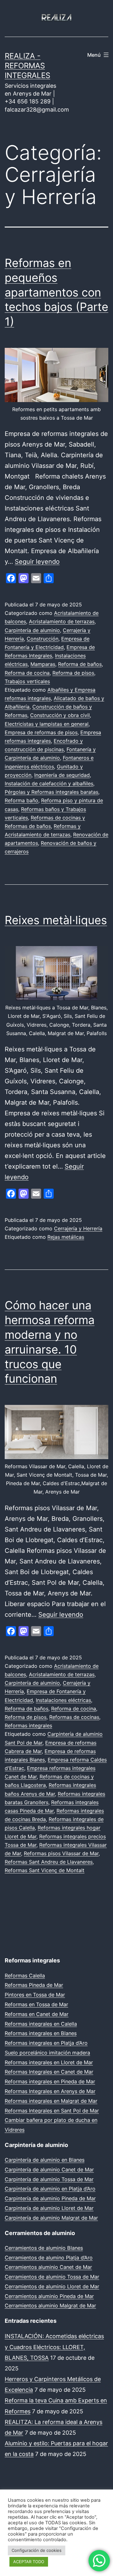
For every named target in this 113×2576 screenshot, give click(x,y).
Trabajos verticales (27, 681)
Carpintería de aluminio (32, 630)
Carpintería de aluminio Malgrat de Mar (51, 2218)
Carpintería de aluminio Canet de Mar (49, 2170)
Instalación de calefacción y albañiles (49, 783)
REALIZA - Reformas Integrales (27, 66)
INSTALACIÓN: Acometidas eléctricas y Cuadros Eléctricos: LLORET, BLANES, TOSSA (54, 2347)
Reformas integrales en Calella (41, 2024)
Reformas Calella (25, 1976)
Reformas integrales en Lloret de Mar (49, 2062)
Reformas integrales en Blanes (41, 2033)
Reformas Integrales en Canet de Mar (49, 2072)
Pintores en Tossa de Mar (35, 1995)
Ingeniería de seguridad (62, 775)
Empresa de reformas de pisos (41, 732)
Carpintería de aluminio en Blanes (45, 2160)
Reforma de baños (80, 664)
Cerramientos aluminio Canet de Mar (48, 2267)
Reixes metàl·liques (56, 920)
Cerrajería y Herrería (78, 1228)
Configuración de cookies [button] (37, 2550)
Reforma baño (22, 800)
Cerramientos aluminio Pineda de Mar (49, 2296)
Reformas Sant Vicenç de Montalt (45, 1870)
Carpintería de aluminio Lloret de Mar (49, 2208)
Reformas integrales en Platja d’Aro (46, 2043)
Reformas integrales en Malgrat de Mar (51, 2101)
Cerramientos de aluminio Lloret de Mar (52, 2286)
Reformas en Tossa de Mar (36, 2004)
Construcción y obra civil (60, 715)
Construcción (43, 639)
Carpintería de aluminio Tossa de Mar (49, 2179)
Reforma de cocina (27, 673)
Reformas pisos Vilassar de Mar (61, 1853)
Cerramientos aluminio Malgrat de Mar (50, 2306)
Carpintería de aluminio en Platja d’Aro (50, 2189)
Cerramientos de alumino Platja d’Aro (49, 2258)
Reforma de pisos (73, 673)
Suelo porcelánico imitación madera (47, 2053)
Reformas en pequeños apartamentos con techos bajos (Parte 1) (56, 292)
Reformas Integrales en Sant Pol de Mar (52, 2111)
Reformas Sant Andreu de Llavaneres (49, 1862)
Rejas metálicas (66, 1237)
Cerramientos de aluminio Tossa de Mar (52, 2277)
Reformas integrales (28, 1725)
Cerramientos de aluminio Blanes (44, 2248)
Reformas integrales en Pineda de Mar (50, 2081)
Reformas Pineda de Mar (34, 1985)
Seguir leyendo (37, 562)
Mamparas (43, 664)
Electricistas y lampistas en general (47, 724)
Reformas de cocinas (74, 1717)
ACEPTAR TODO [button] (29, 2562)
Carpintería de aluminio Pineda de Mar (50, 2198)
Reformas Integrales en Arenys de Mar (50, 2091)
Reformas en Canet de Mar (37, 2014)
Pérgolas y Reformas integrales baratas (51, 792)
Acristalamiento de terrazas (62, 621)
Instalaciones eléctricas (63, 1700)
